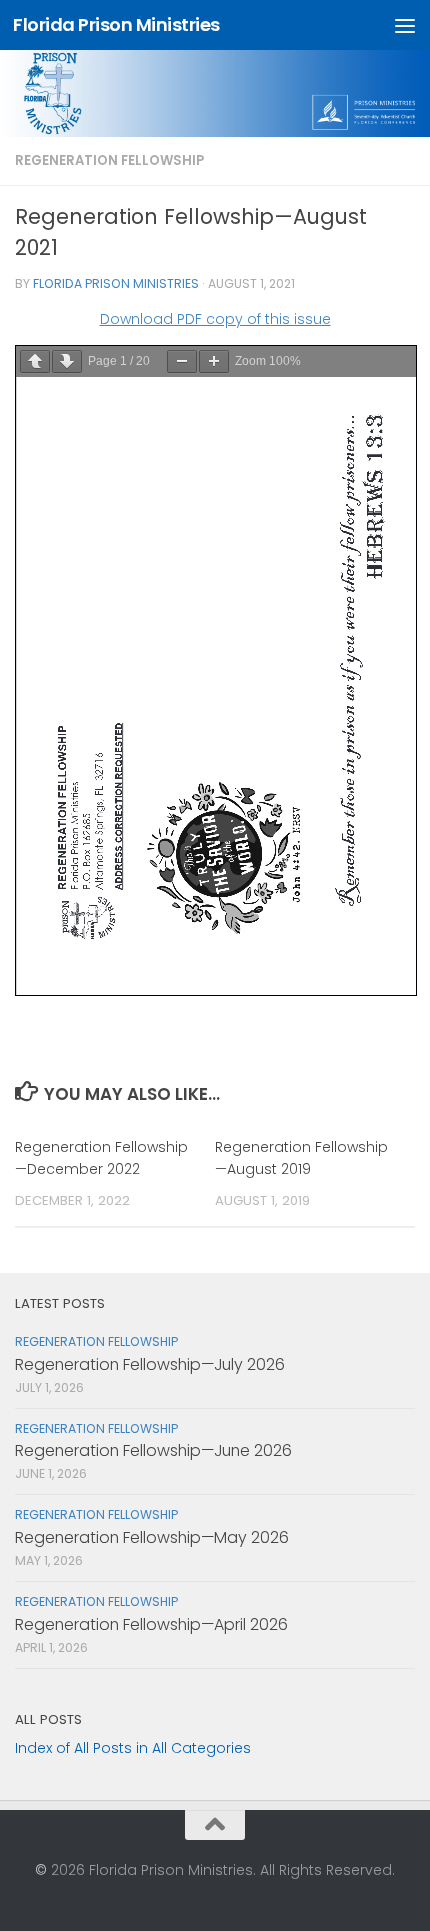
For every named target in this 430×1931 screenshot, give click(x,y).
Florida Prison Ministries (116, 24)
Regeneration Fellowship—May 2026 (152, 1537)
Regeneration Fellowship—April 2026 (151, 1624)
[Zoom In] (214, 361)
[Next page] (67, 361)
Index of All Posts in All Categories (133, 1748)
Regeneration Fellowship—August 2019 (301, 1157)
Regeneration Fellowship (109, 160)
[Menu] (405, 25)
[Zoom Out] (182, 361)
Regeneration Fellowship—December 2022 (101, 1157)
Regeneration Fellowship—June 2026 (153, 1450)
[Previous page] (35, 361)
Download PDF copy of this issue (215, 319)
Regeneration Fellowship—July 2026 (150, 1364)
